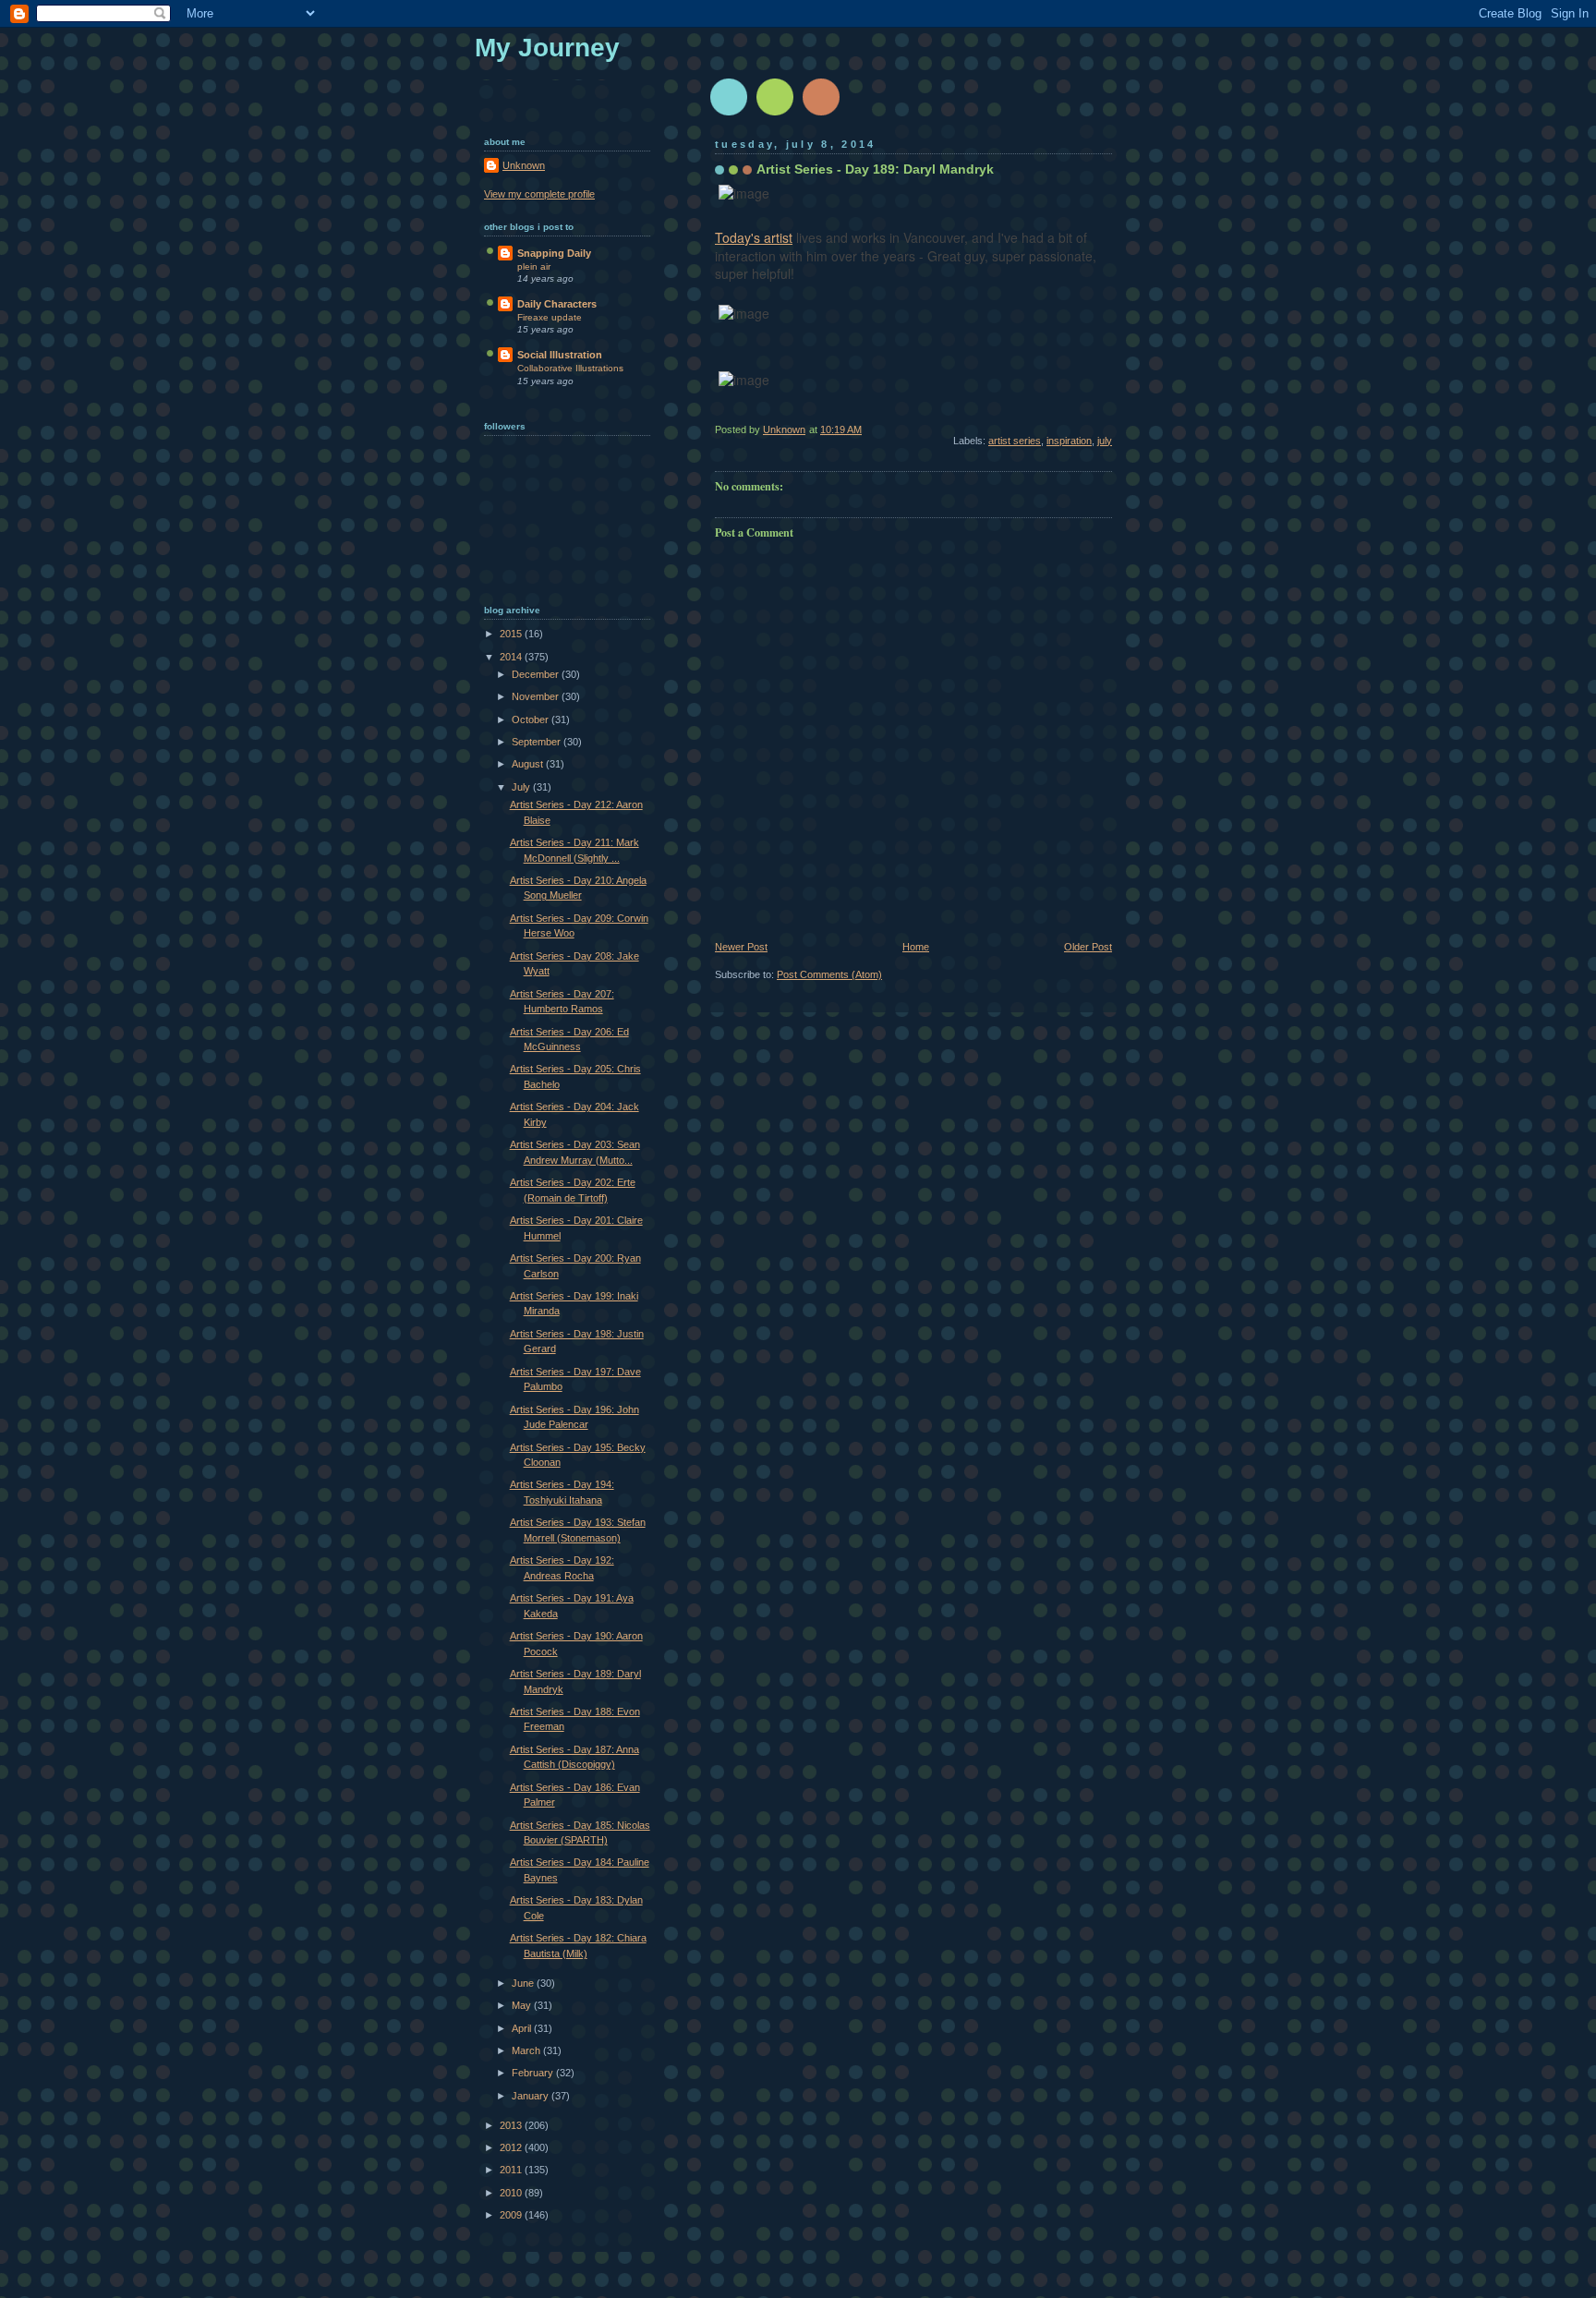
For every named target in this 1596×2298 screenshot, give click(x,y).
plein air (534, 266)
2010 (512, 2193)
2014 (512, 657)
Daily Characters (557, 304)
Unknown (524, 165)
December (537, 674)
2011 (512, 2170)
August (529, 764)
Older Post (1088, 947)
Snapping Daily (554, 253)
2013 (512, 2125)
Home (916, 947)
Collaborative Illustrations (570, 368)
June (524, 1983)
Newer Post (741, 947)
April (523, 2028)
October (532, 720)
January (532, 2096)
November (537, 696)
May (523, 2005)
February (534, 2073)
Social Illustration (560, 355)
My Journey (547, 48)
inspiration (1069, 441)
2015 (512, 634)
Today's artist (754, 237)
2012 (512, 2147)
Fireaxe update (550, 317)
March (527, 2050)
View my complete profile (539, 194)
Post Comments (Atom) (829, 974)
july (1105, 441)
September (538, 742)
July (522, 787)
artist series (1015, 441)
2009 (512, 2215)
